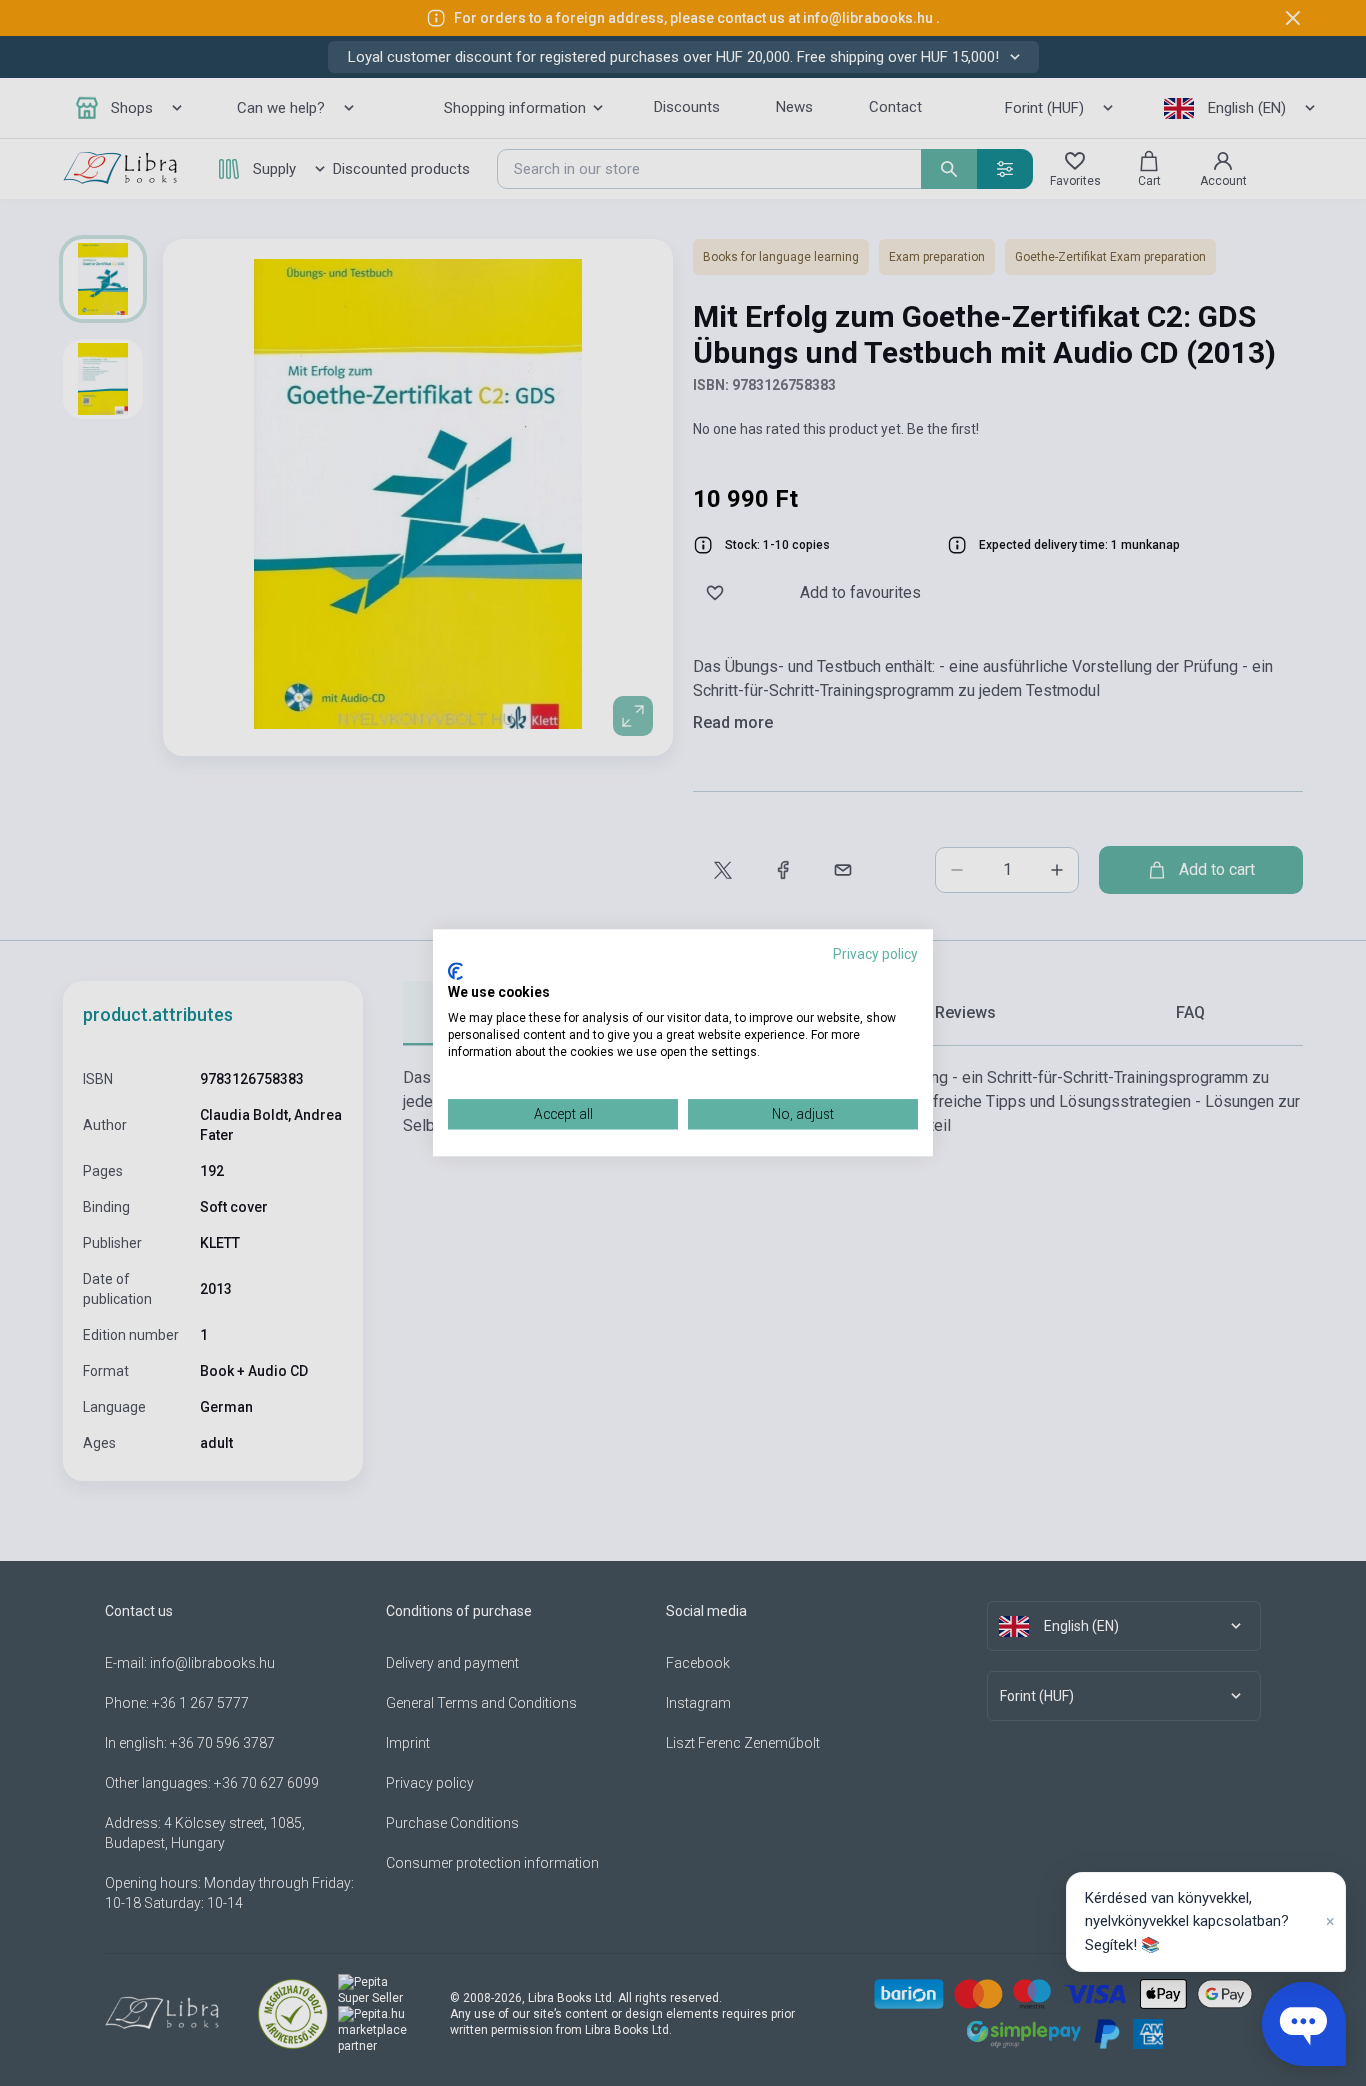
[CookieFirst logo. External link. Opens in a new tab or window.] (455, 971)
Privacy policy (875, 954)
